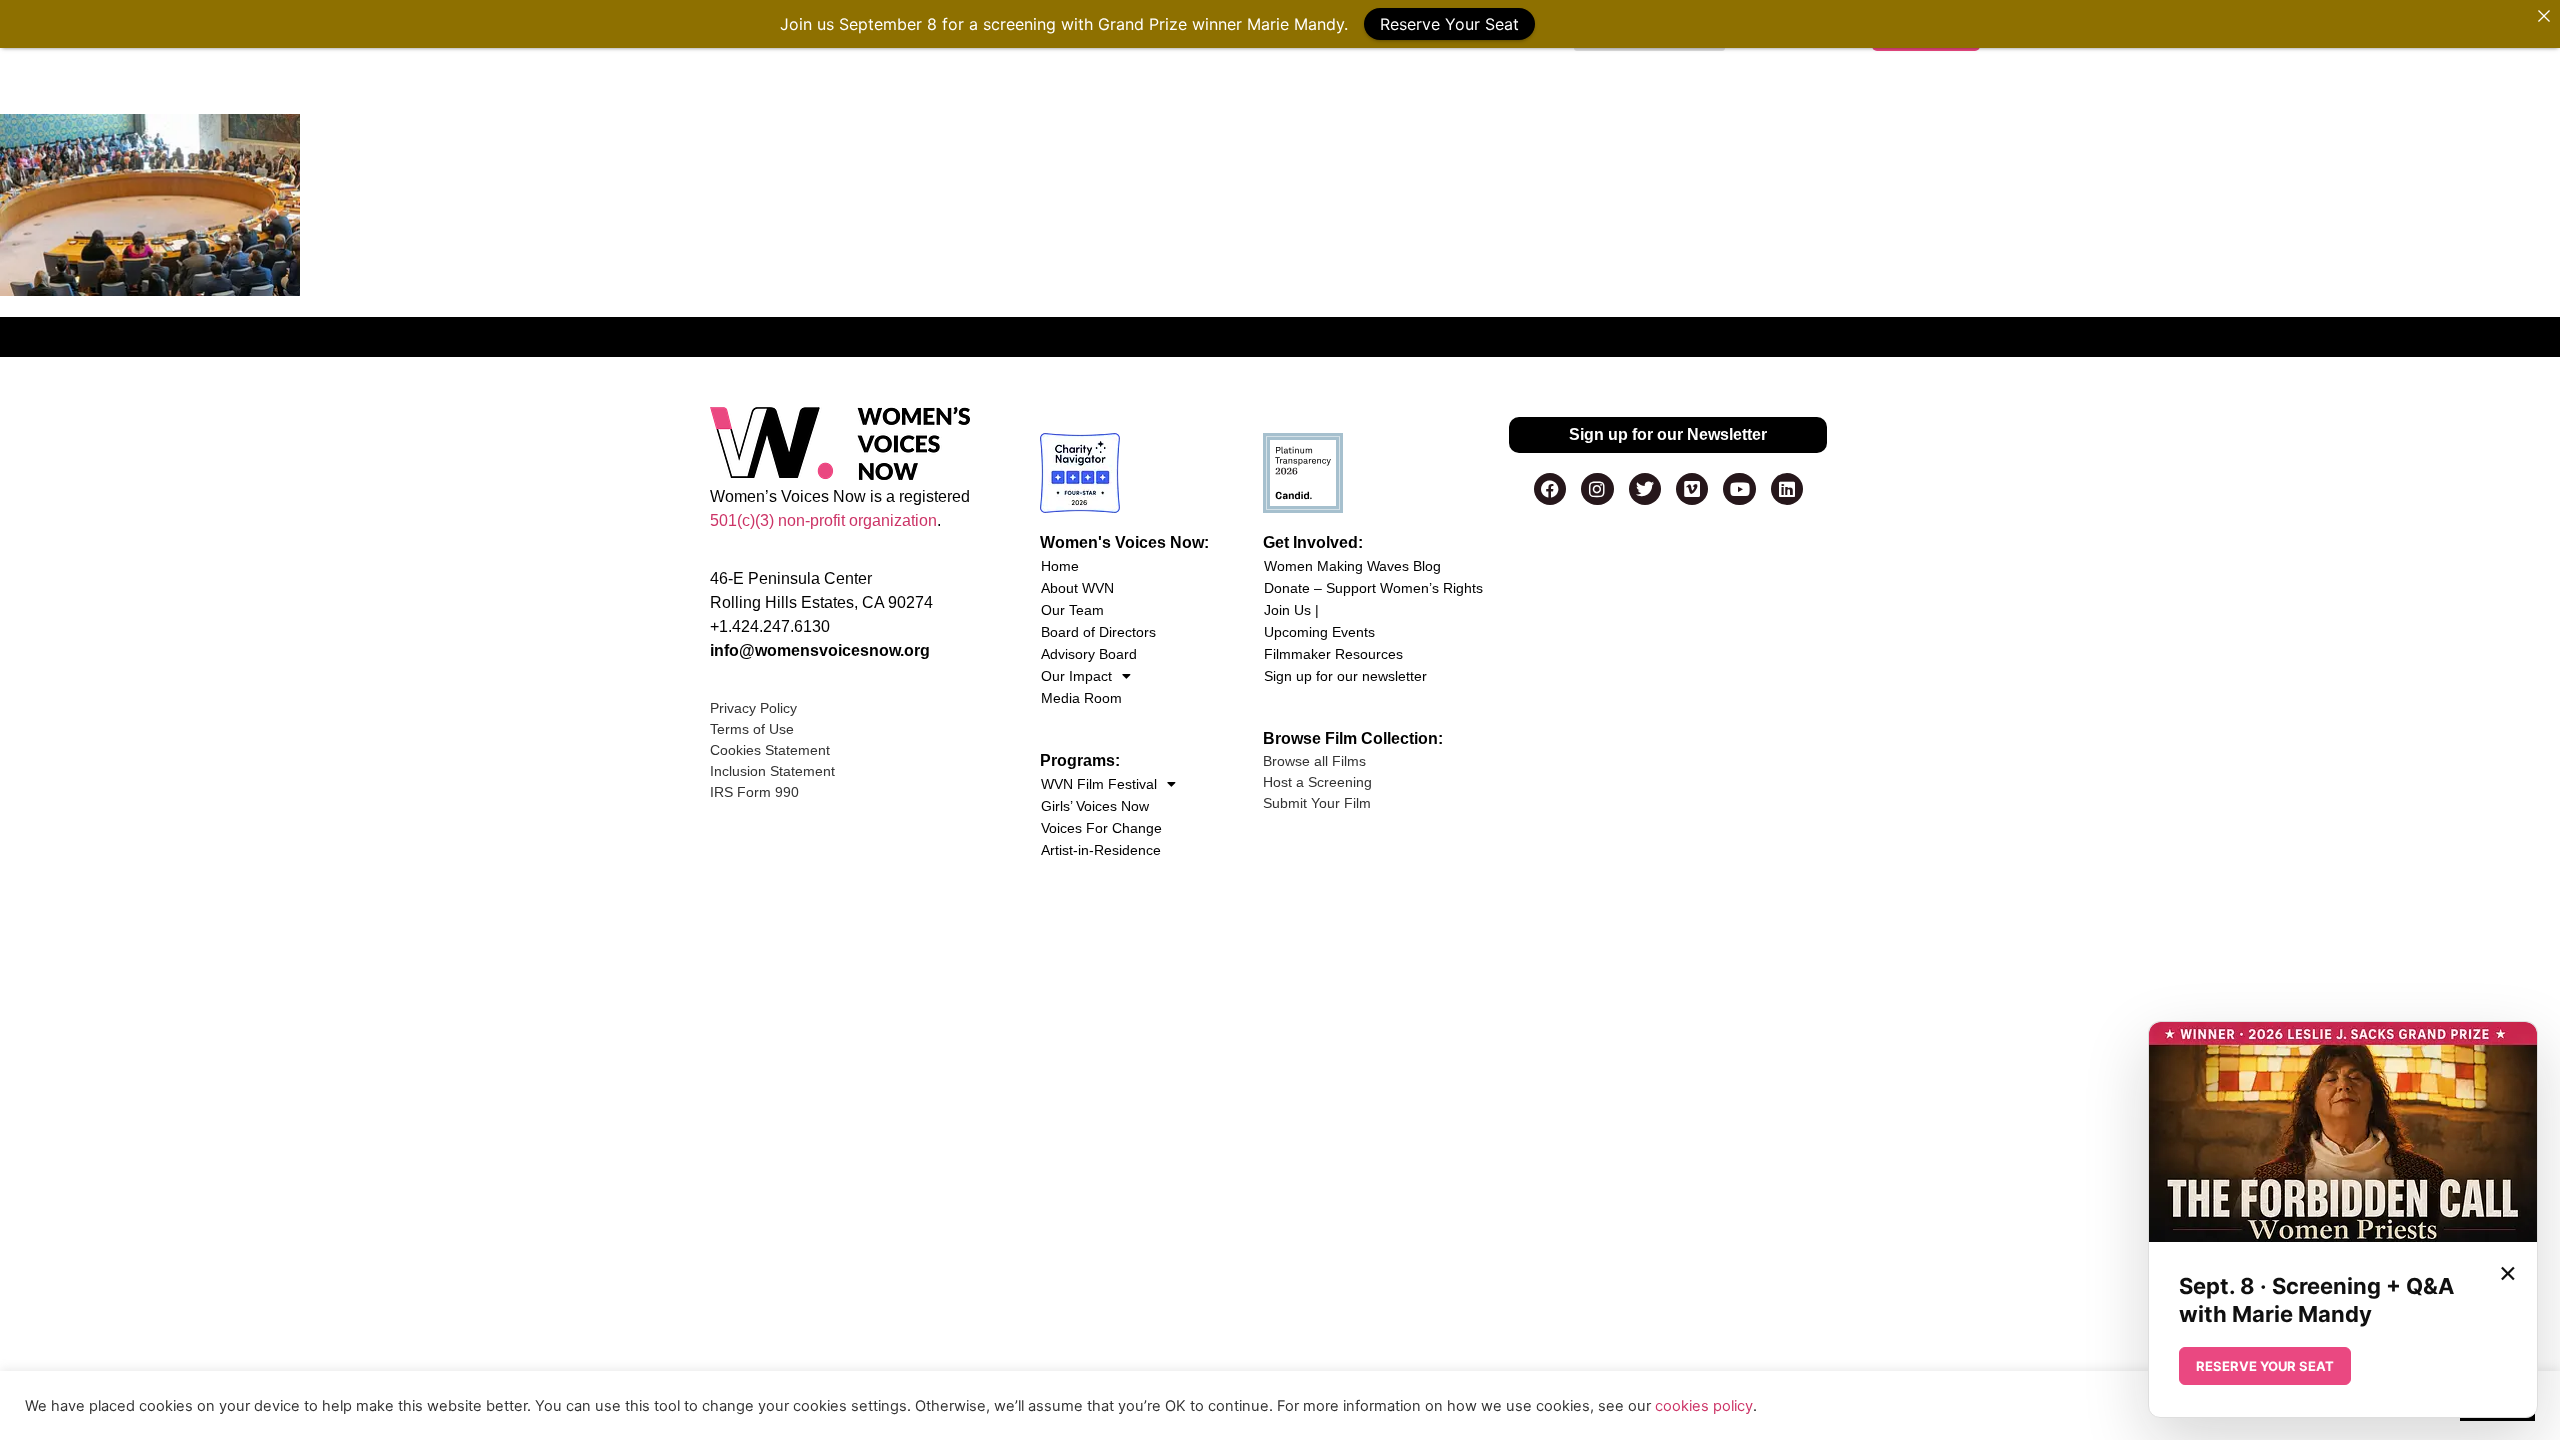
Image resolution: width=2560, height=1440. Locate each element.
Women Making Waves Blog (1352, 566)
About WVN (1077, 588)
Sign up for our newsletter (1345, 676)
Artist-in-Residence (1101, 850)
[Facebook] (1550, 489)
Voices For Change (1101, 828)
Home (1060, 566)
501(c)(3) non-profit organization (823, 520)
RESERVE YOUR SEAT (2265, 1366)
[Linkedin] (1787, 489)
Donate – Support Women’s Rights (1373, 588)
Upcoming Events (1319, 632)
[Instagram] (1597, 489)
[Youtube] (1739, 489)
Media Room (1081, 698)
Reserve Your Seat (1449, 24)
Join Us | (1291, 610)
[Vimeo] (1692, 489)
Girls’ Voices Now (1095, 806)
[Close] (2544, 16)
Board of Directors (1098, 632)
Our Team (1072, 610)
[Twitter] (1645, 489)
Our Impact (1076, 676)
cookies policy (1704, 1406)
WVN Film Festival (1099, 784)
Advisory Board (1089, 654)
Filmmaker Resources (1333, 654)
